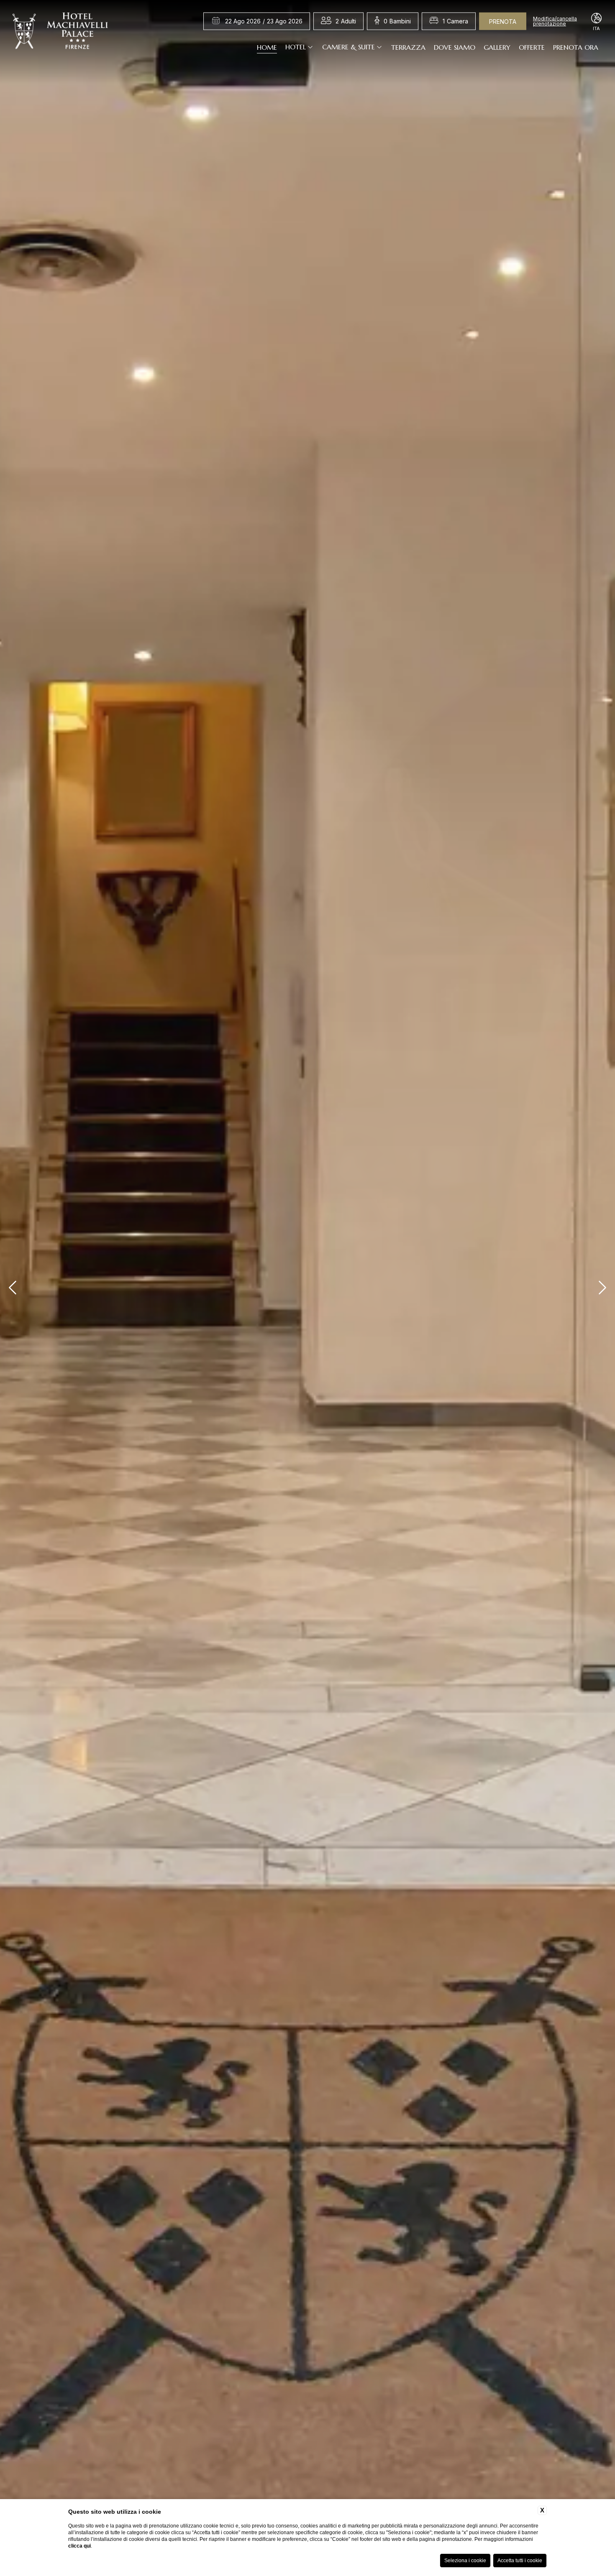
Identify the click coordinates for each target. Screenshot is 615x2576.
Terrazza (408, 47)
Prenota (503, 22)
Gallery (497, 47)
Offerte (532, 47)
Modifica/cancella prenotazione (555, 21)
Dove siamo (455, 47)
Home (267, 47)
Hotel (296, 47)
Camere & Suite (348, 47)
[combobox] (346, 21)
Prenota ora (576, 47)
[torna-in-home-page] (60, 33)
